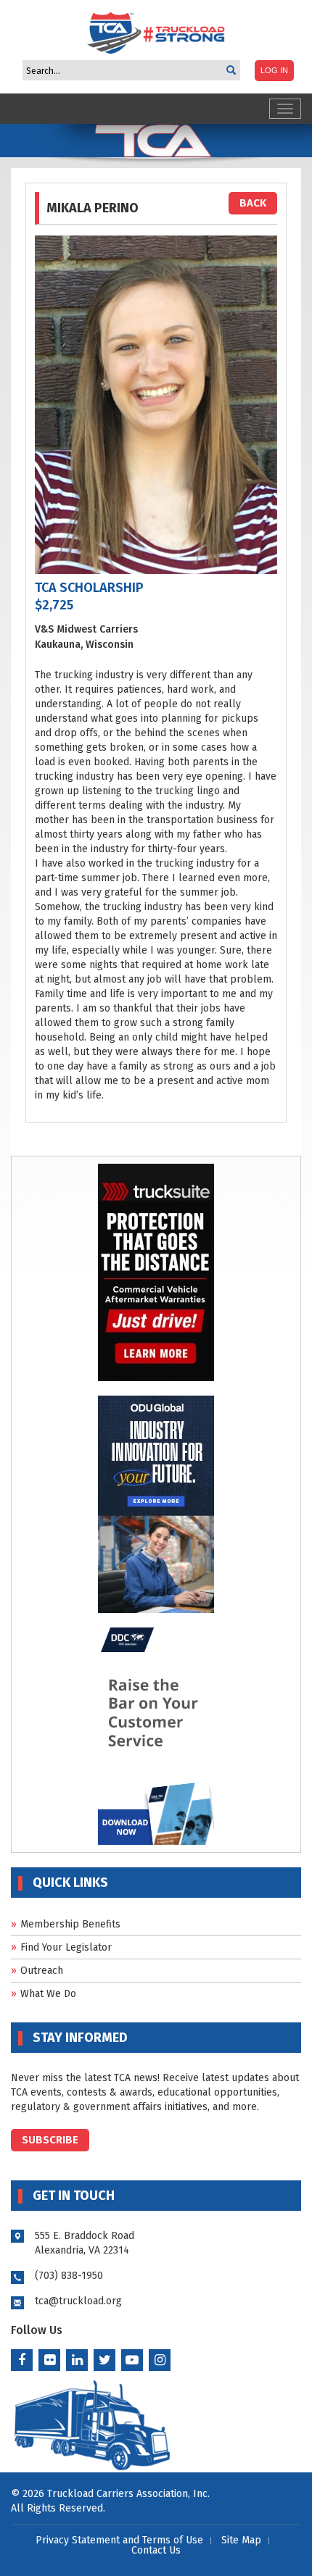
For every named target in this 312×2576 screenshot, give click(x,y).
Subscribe (50, 2140)
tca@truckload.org (78, 2301)
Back (253, 203)
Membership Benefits (70, 1924)
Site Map (241, 2540)
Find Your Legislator (66, 1947)
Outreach (42, 1971)
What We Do (48, 1994)
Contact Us (156, 2550)
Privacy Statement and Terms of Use (119, 2540)
